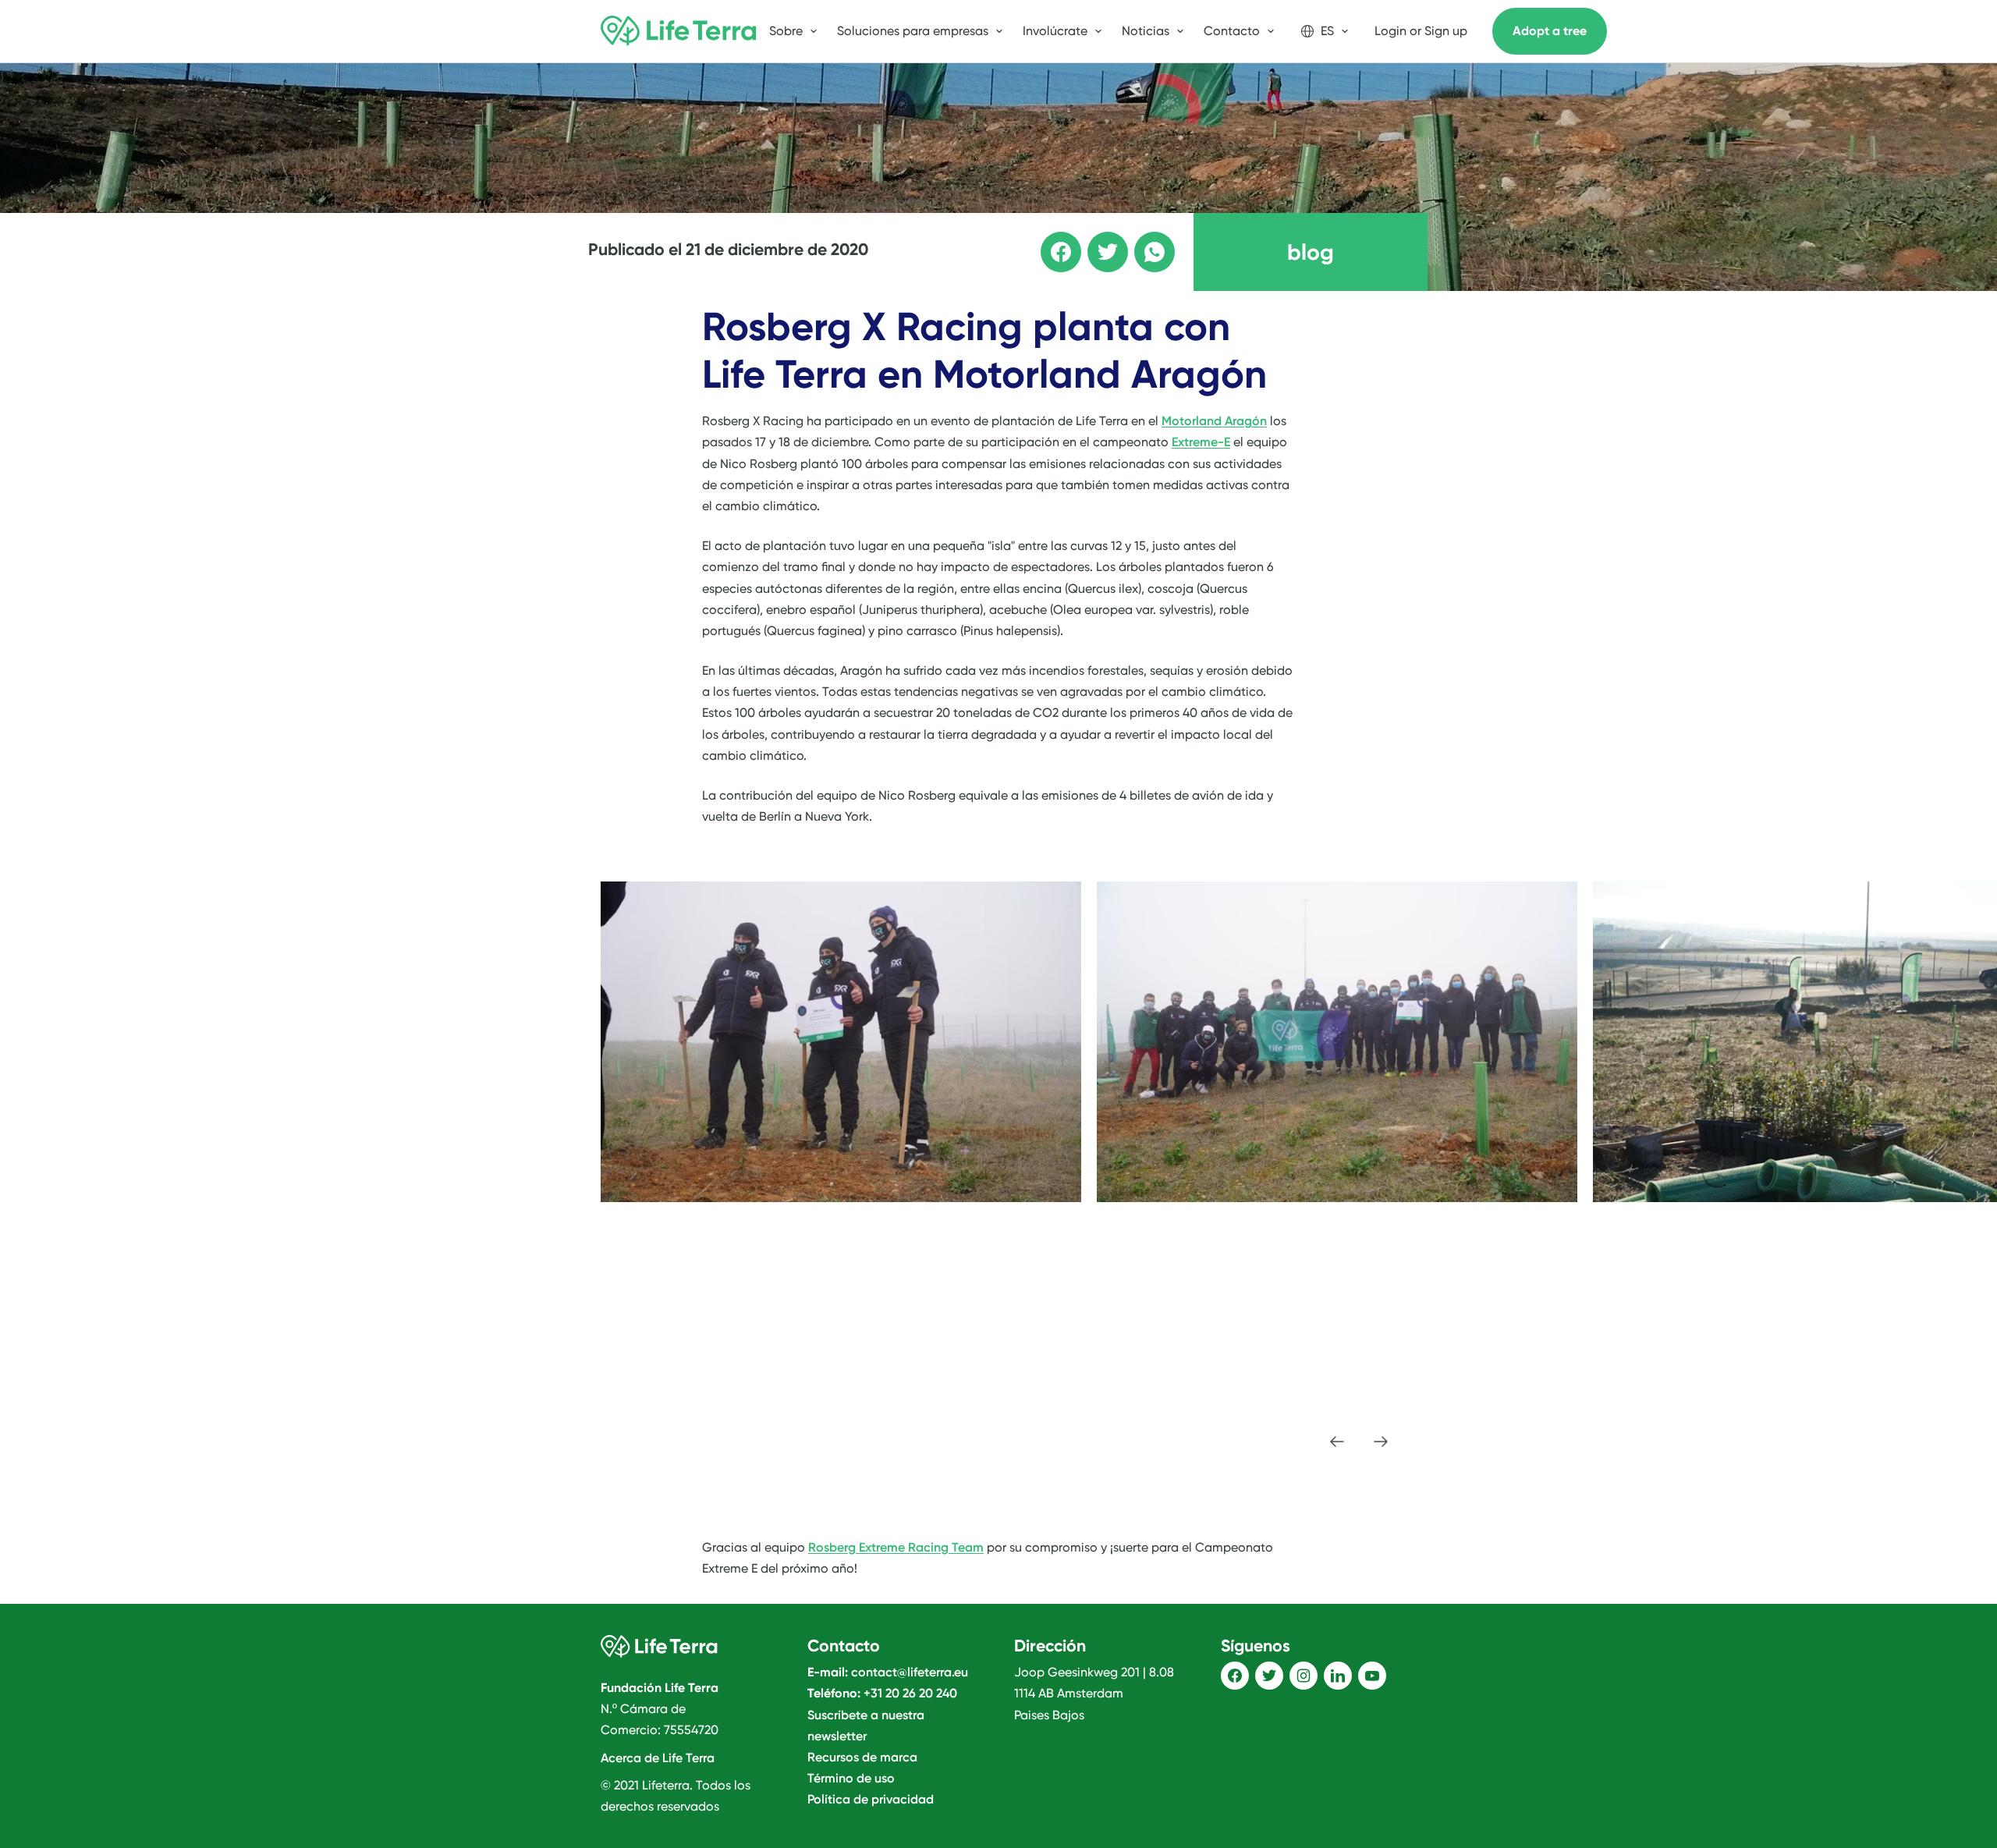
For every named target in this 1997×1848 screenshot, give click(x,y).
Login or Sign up (1421, 31)
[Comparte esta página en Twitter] (1097, 241)
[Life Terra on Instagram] (1304, 1676)
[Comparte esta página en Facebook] (1050, 241)
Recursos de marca (862, 1757)
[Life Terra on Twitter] (1269, 1676)
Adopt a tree (1550, 31)
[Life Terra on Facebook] (1235, 1676)
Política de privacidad (871, 1799)
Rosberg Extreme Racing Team (896, 1547)
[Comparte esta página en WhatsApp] (1144, 241)
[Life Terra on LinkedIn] (1338, 1676)
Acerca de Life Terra (658, 1758)
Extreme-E (1201, 442)
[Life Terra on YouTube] (1372, 1676)
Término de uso (851, 1778)
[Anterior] (1337, 1442)
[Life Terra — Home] (679, 31)
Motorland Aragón (1214, 421)
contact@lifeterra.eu (910, 1672)
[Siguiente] (1381, 1442)
